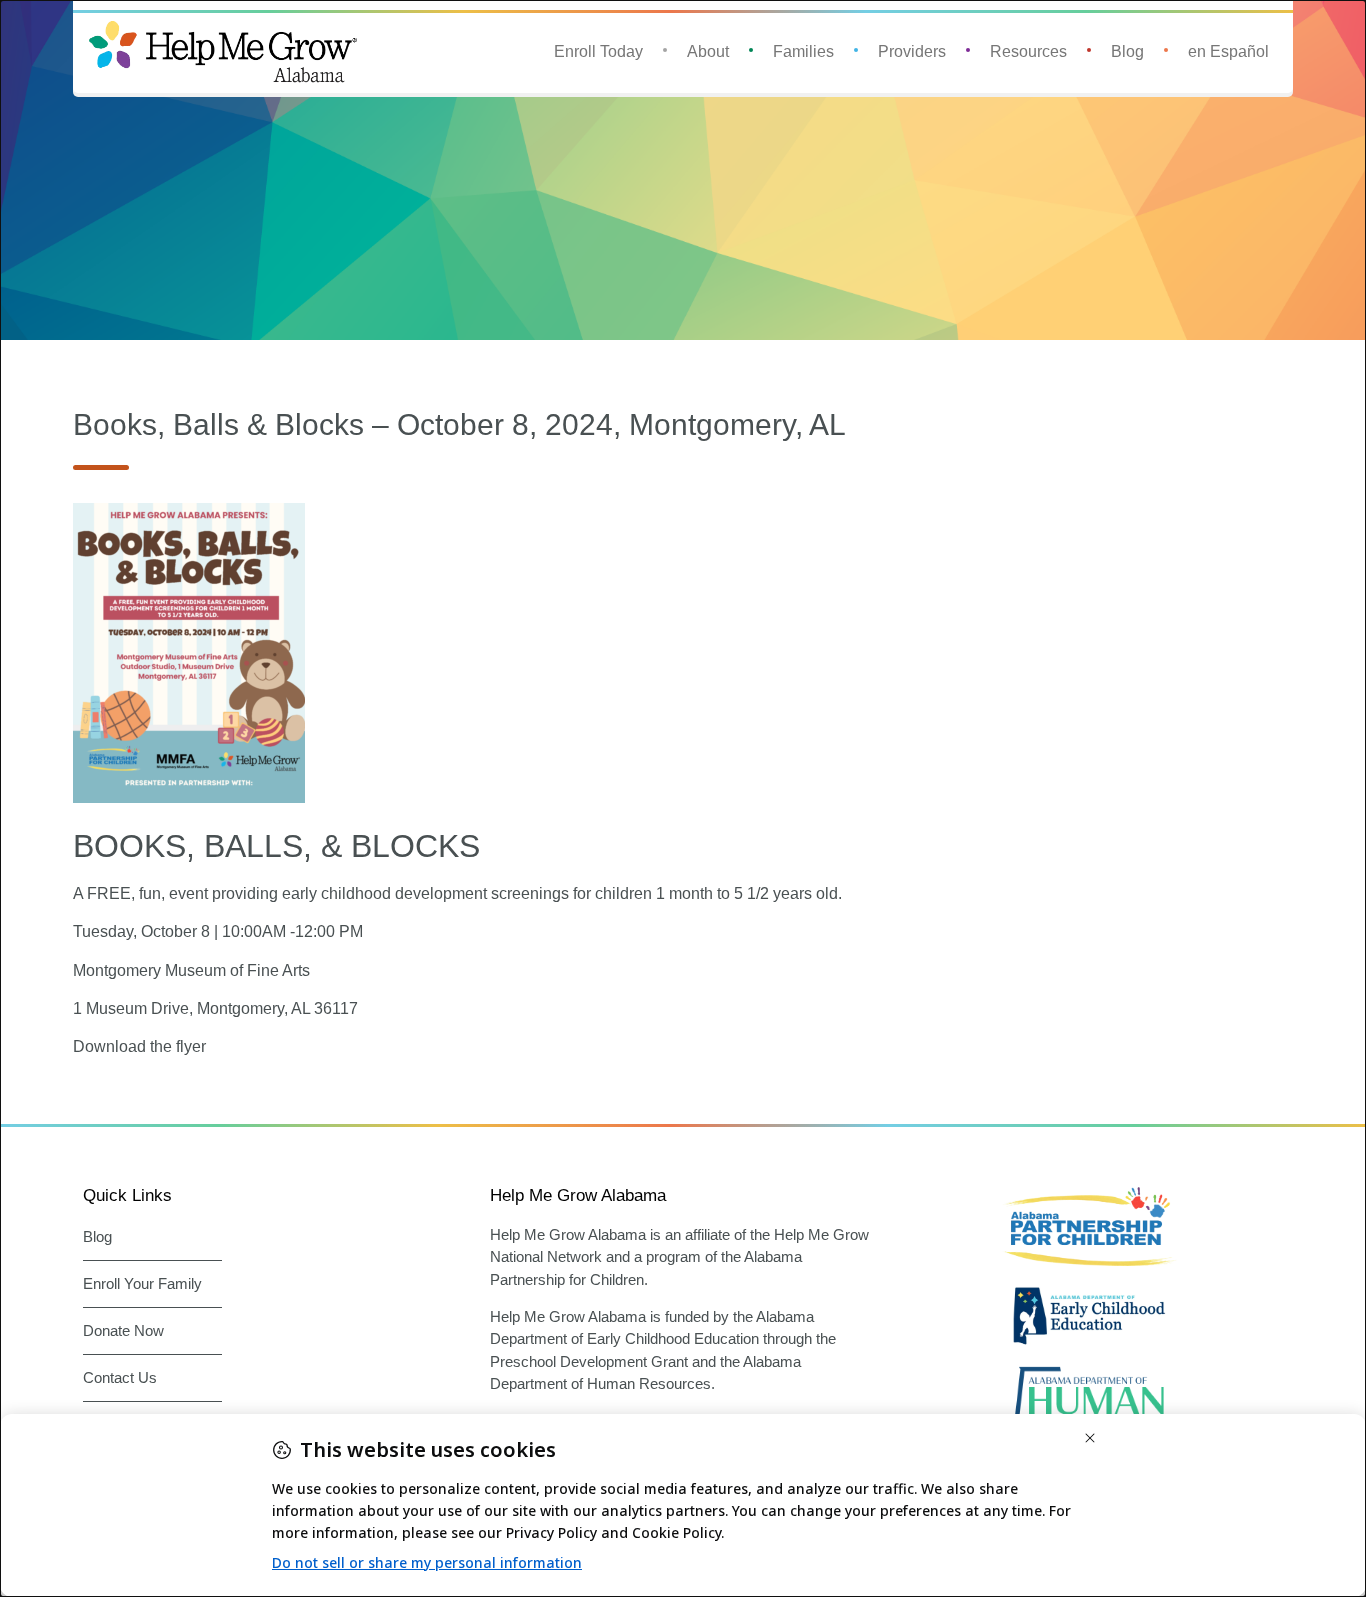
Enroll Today (598, 51)
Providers (912, 51)
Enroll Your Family (142, 1283)
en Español (1228, 51)
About (708, 51)
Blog (1127, 51)
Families (803, 51)
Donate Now (123, 1330)
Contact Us (120, 1377)
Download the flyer (139, 1046)
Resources (1028, 51)
